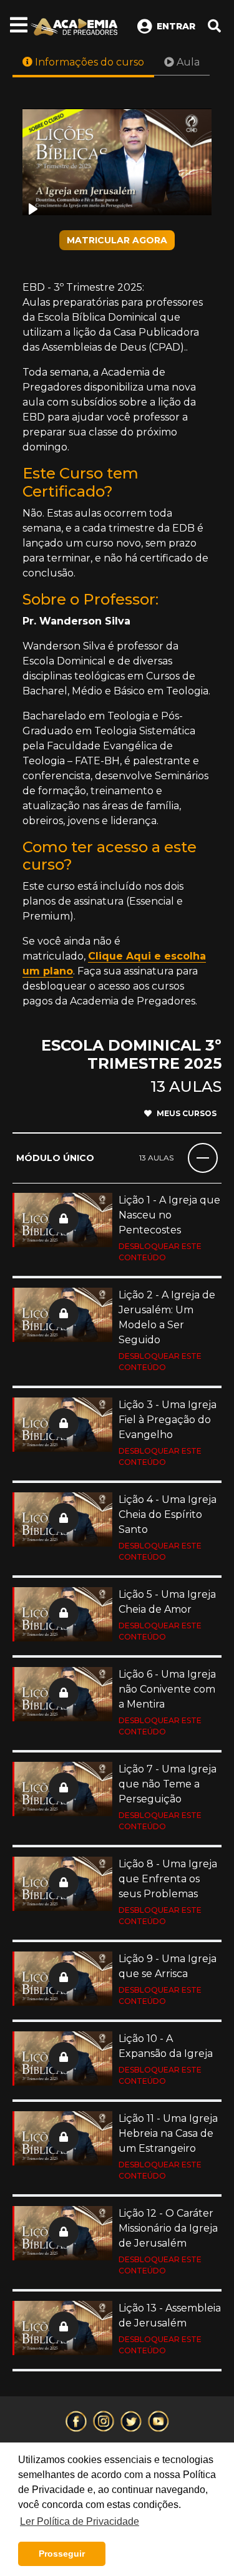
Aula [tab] (187, 62)
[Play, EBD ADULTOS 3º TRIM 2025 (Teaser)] (33, 209)
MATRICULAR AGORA (117, 240)
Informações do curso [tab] (88, 62)
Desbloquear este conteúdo (160, 1252)
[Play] (117, 162)
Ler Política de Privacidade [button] (80, 2521)
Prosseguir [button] (62, 2554)
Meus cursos (187, 1113)
